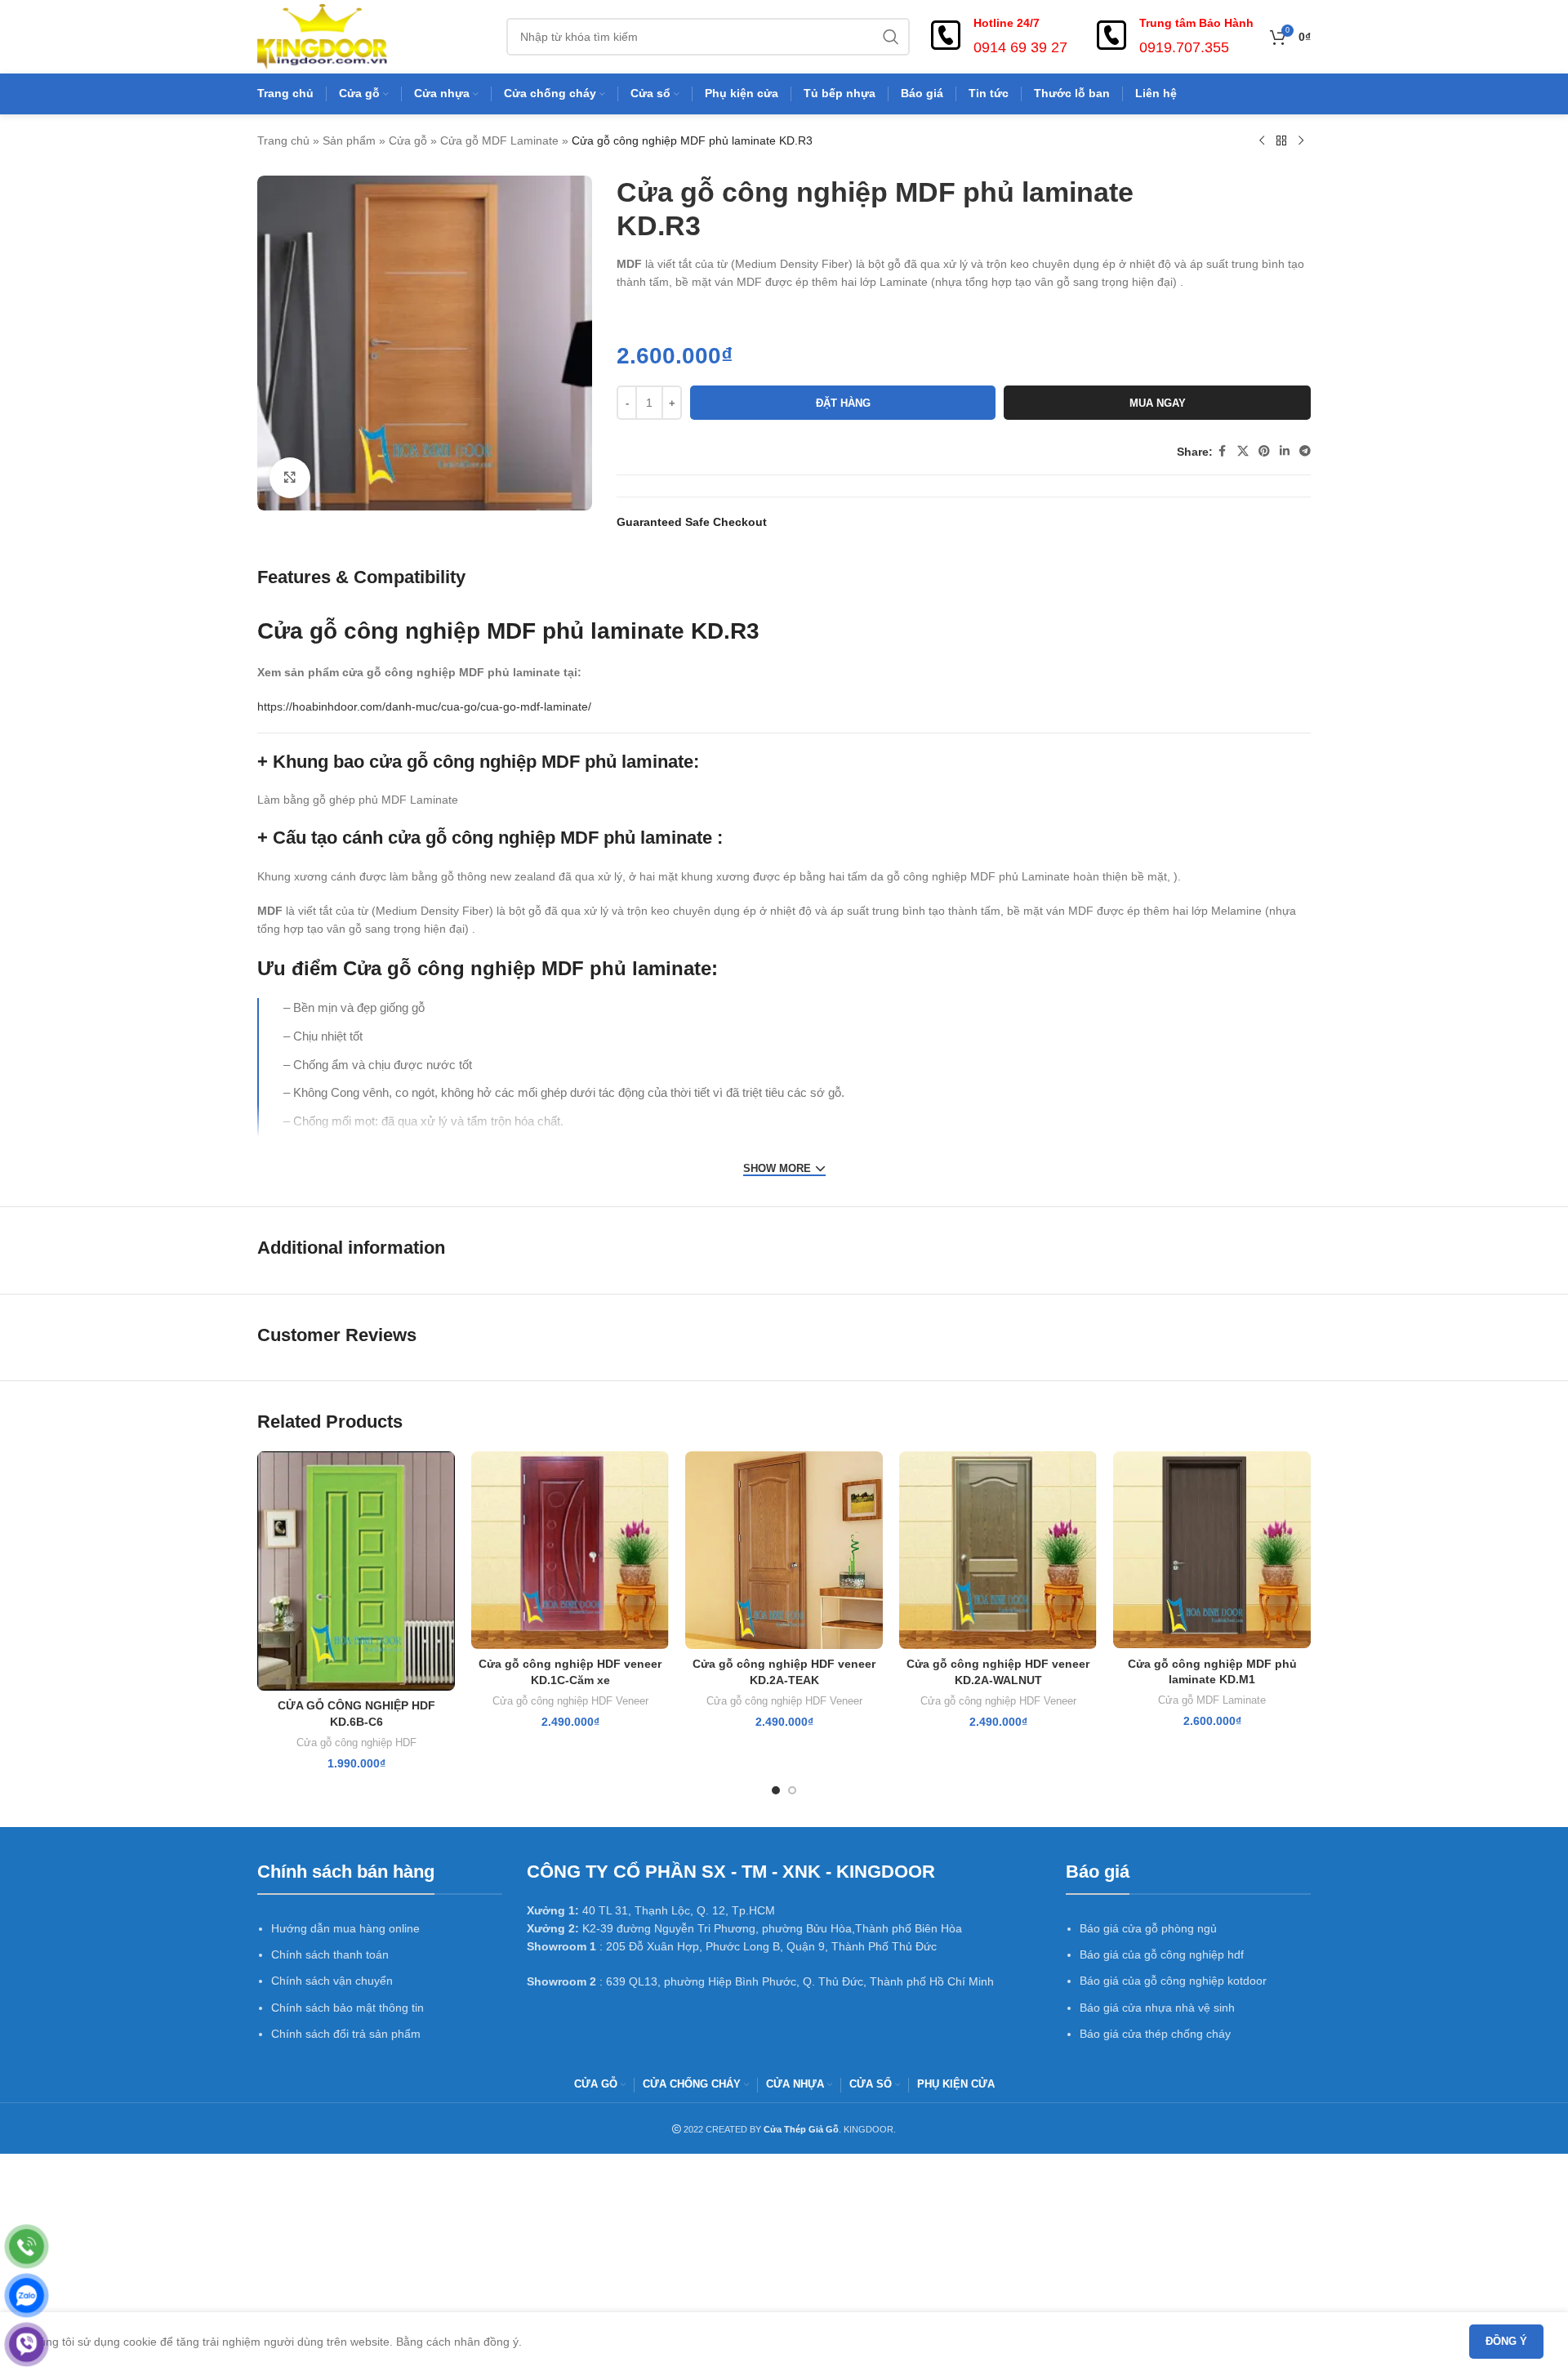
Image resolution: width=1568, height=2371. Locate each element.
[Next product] (1301, 141)
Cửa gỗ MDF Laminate (499, 140)
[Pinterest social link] (1264, 451)
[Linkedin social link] (1285, 451)
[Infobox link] (997, 37)
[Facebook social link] (1223, 451)
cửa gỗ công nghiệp (453, 762)
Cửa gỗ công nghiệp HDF (356, 1743)
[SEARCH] (891, 37)
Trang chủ (283, 140)
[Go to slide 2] (792, 1790)
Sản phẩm (349, 140)
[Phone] (27, 2246)
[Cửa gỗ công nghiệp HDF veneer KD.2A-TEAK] (784, 1550)
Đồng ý (1506, 2341)
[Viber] (27, 2344)
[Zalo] (27, 2295)
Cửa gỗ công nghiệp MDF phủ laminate (471, 631)
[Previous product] (1262, 141)
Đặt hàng (843, 403)
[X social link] (1243, 451)
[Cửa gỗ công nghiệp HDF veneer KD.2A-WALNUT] (998, 1550)
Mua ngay (1158, 403)
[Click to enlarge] (290, 478)
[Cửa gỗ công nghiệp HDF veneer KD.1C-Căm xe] (570, 1550)
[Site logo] (322, 36)
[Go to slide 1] (776, 1790)
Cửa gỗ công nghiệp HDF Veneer (570, 1701)
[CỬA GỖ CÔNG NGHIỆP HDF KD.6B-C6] (356, 1571)
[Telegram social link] (1305, 451)
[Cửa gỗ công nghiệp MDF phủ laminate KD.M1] (1212, 1550)
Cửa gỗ (408, 140)
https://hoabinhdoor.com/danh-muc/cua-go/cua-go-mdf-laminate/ (424, 706)
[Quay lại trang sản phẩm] (1281, 141)
